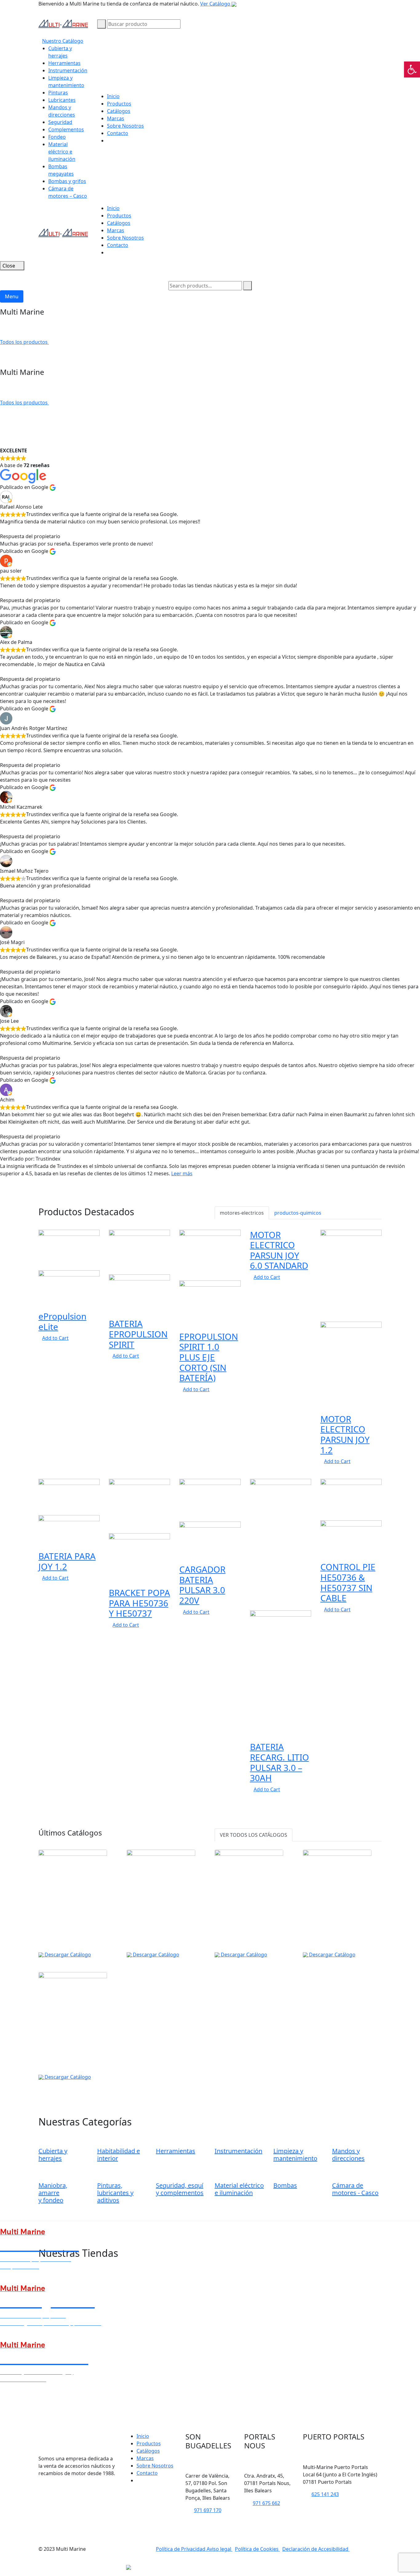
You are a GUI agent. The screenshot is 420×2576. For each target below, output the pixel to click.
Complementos (66, 129)
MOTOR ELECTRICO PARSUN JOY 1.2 (345, 1434)
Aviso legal (220, 2549)
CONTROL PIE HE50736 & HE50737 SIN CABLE (348, 1582)
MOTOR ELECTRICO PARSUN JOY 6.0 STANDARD (279, 1250)
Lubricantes (62, 100)
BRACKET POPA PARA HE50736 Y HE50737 (139, 1603)
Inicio (113, 96)
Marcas (116, 118)
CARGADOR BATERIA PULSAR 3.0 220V (202, 1585)
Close (9, 266)
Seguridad (60, 122)
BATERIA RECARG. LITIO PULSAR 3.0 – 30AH (279, 1762)
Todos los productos (24, 342)
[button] (412, 69)
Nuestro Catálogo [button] (63, 41)
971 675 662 (266, 2503)
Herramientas (64, 63)
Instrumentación (68, 70)
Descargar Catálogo (67, 1955)
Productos (119, 104)
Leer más (182, 1173)
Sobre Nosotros (125, 126)
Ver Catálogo (216, 4)
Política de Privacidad (181, 2549)
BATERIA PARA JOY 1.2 (67, 1561)
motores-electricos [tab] (242, 1213)
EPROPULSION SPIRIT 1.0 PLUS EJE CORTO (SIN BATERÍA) (209, 1357)
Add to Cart (55, 1338)
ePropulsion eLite (62, 1321)
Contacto (118, 133)
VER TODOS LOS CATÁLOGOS (254, 1835)
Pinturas (58, 93)
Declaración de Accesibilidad (316, 2549)
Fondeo (57, 137)
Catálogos (119, 111)
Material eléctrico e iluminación (62, 152)
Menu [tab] (12, 296)
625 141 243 (325, 2494)
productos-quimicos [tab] (298, 1213)
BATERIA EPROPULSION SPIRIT (138, 1334)
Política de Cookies (257, 2549)
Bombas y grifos (67, 181)
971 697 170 (208, 2510)
